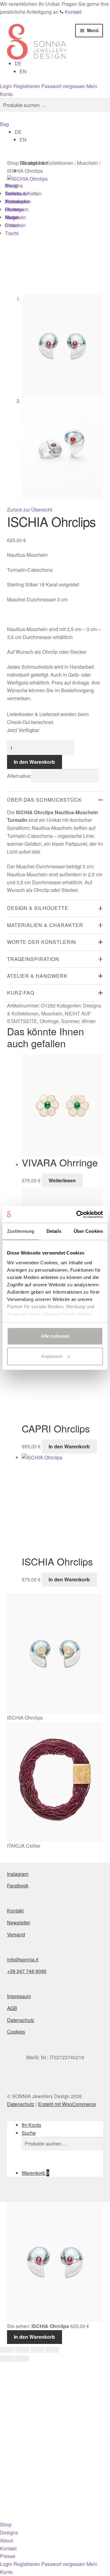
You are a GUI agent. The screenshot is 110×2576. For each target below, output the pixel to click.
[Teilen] (37, 2350)
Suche (29, 2133)
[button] (18, 63)
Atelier (12, 217)
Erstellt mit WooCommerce (67, 2104)
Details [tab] (54, 1231)
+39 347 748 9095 (27, 1971)
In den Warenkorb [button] (69, 1446)
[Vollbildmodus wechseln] (22, 2350)
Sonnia (13, 193)
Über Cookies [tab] (88, 1231)
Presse (8, 2556)
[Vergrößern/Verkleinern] (7, 2350)
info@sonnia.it (23, 1959)
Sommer (70, 1021)
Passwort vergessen (63, 86)
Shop (6, 2524)
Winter (89, 1021)
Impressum (19, 1996)
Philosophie (18, 201)
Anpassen (52, 1356)
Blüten (12, 225)
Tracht (12, 233)
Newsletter (19, 1922)
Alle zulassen (55, 1336)
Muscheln (52, 1013)
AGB (12, 2008)
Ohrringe (49, 1021)
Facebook (18, 1885)
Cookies (16, 2032)
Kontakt (15, 1911)
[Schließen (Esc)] (52, 2350)
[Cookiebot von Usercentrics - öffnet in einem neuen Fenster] (78, 1214)
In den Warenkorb (34, 762)
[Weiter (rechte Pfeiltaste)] (22, 2359)
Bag (4, 124)
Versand (16, 1934)
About (6, 2540)
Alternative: (19, 776)
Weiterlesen (62, 1180)
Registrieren (27, 86)
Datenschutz (21, 2020)
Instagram (18, 1874)
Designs (9, 2532)
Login (6, 86)
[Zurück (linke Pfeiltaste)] (7, 2359)
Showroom (17, 209)
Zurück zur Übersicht (29, 510)
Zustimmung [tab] (21, 1231)
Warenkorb (35, 2173)
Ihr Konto (31, 2125)
